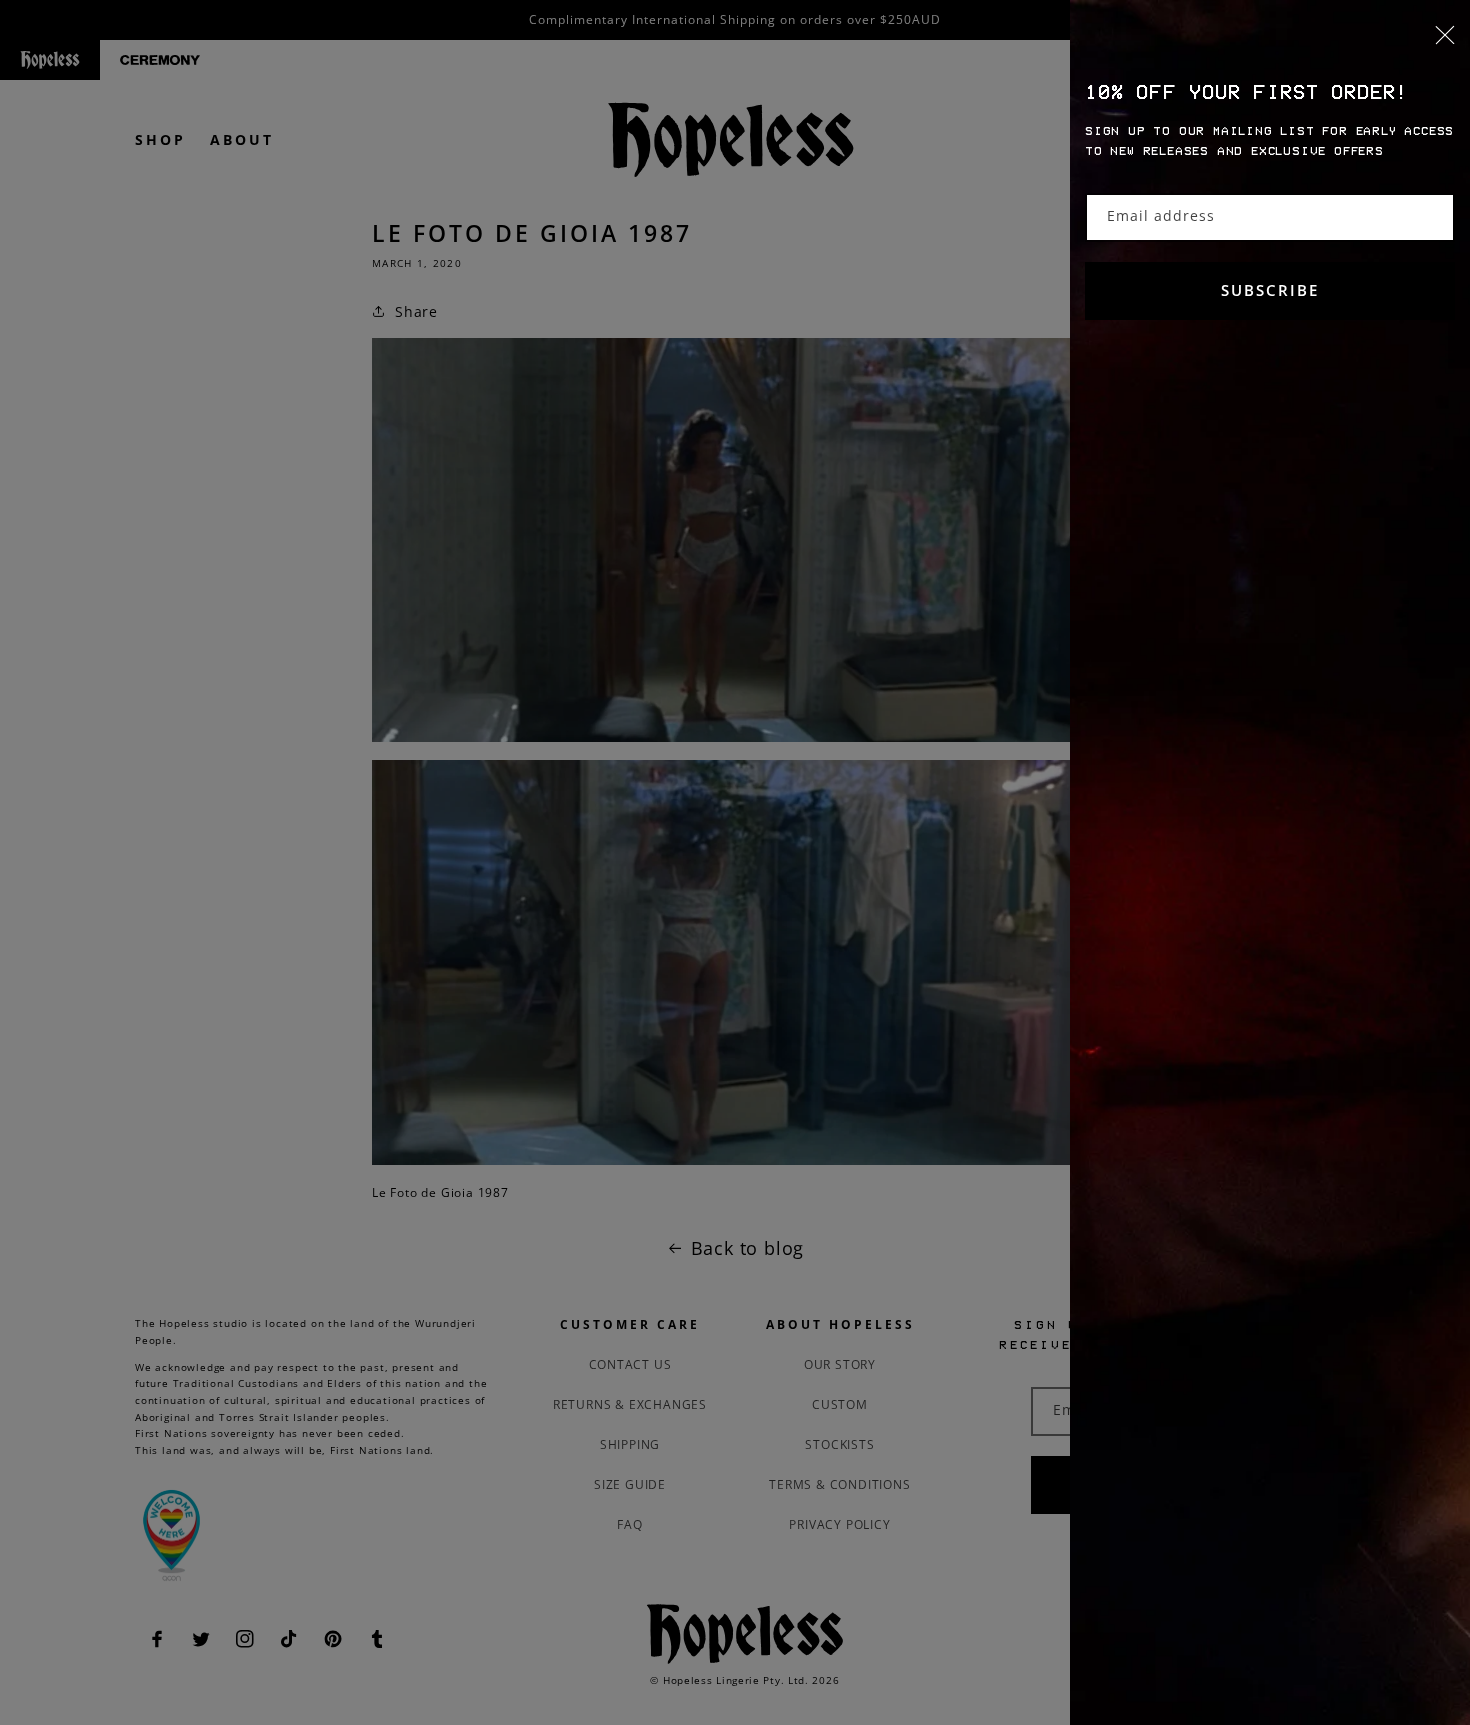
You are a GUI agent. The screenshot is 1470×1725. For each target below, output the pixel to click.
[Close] (1270, 47)
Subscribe (1270, 290)
